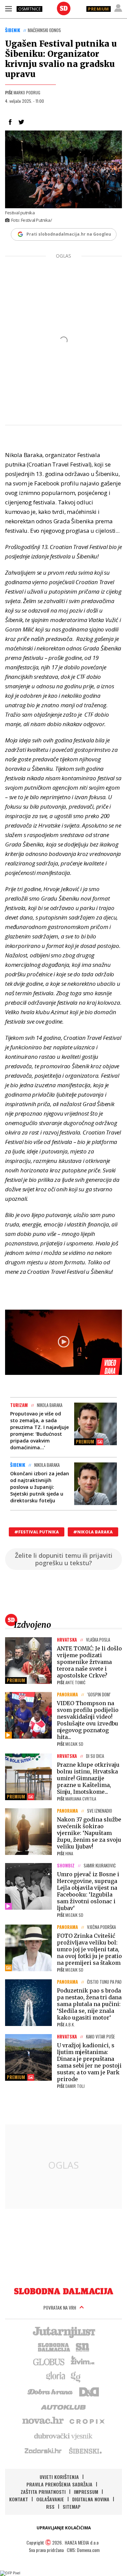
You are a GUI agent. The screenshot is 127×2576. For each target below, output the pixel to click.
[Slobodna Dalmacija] (64, 8)
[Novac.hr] (43, 2421)
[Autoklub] (64, 2406)
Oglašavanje (50, 2499)
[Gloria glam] (76, 2376)
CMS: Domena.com (83, 2550)
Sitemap (72, 2507)
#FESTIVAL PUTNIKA (37, 1532)
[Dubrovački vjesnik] (64, 2436)
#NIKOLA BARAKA (93, 1532)
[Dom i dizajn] (89, 2391)
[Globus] (49, 2361)
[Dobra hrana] (51, 2391)
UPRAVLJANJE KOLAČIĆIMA (64, 2528)
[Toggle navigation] (8, 8)
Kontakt (19, 2499)
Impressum (86, 2492)
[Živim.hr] (83, 2361)
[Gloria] (55, 2376)
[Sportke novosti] (83, 2346)
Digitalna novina (91, 2499)
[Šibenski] (85, 2451)
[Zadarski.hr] (43, 2451)
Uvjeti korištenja (59, 2477)
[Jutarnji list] (64, 2332)
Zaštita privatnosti (43, 2492)
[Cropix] (87, 2421)
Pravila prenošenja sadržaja (59, 2484)
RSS (50, 2507)
